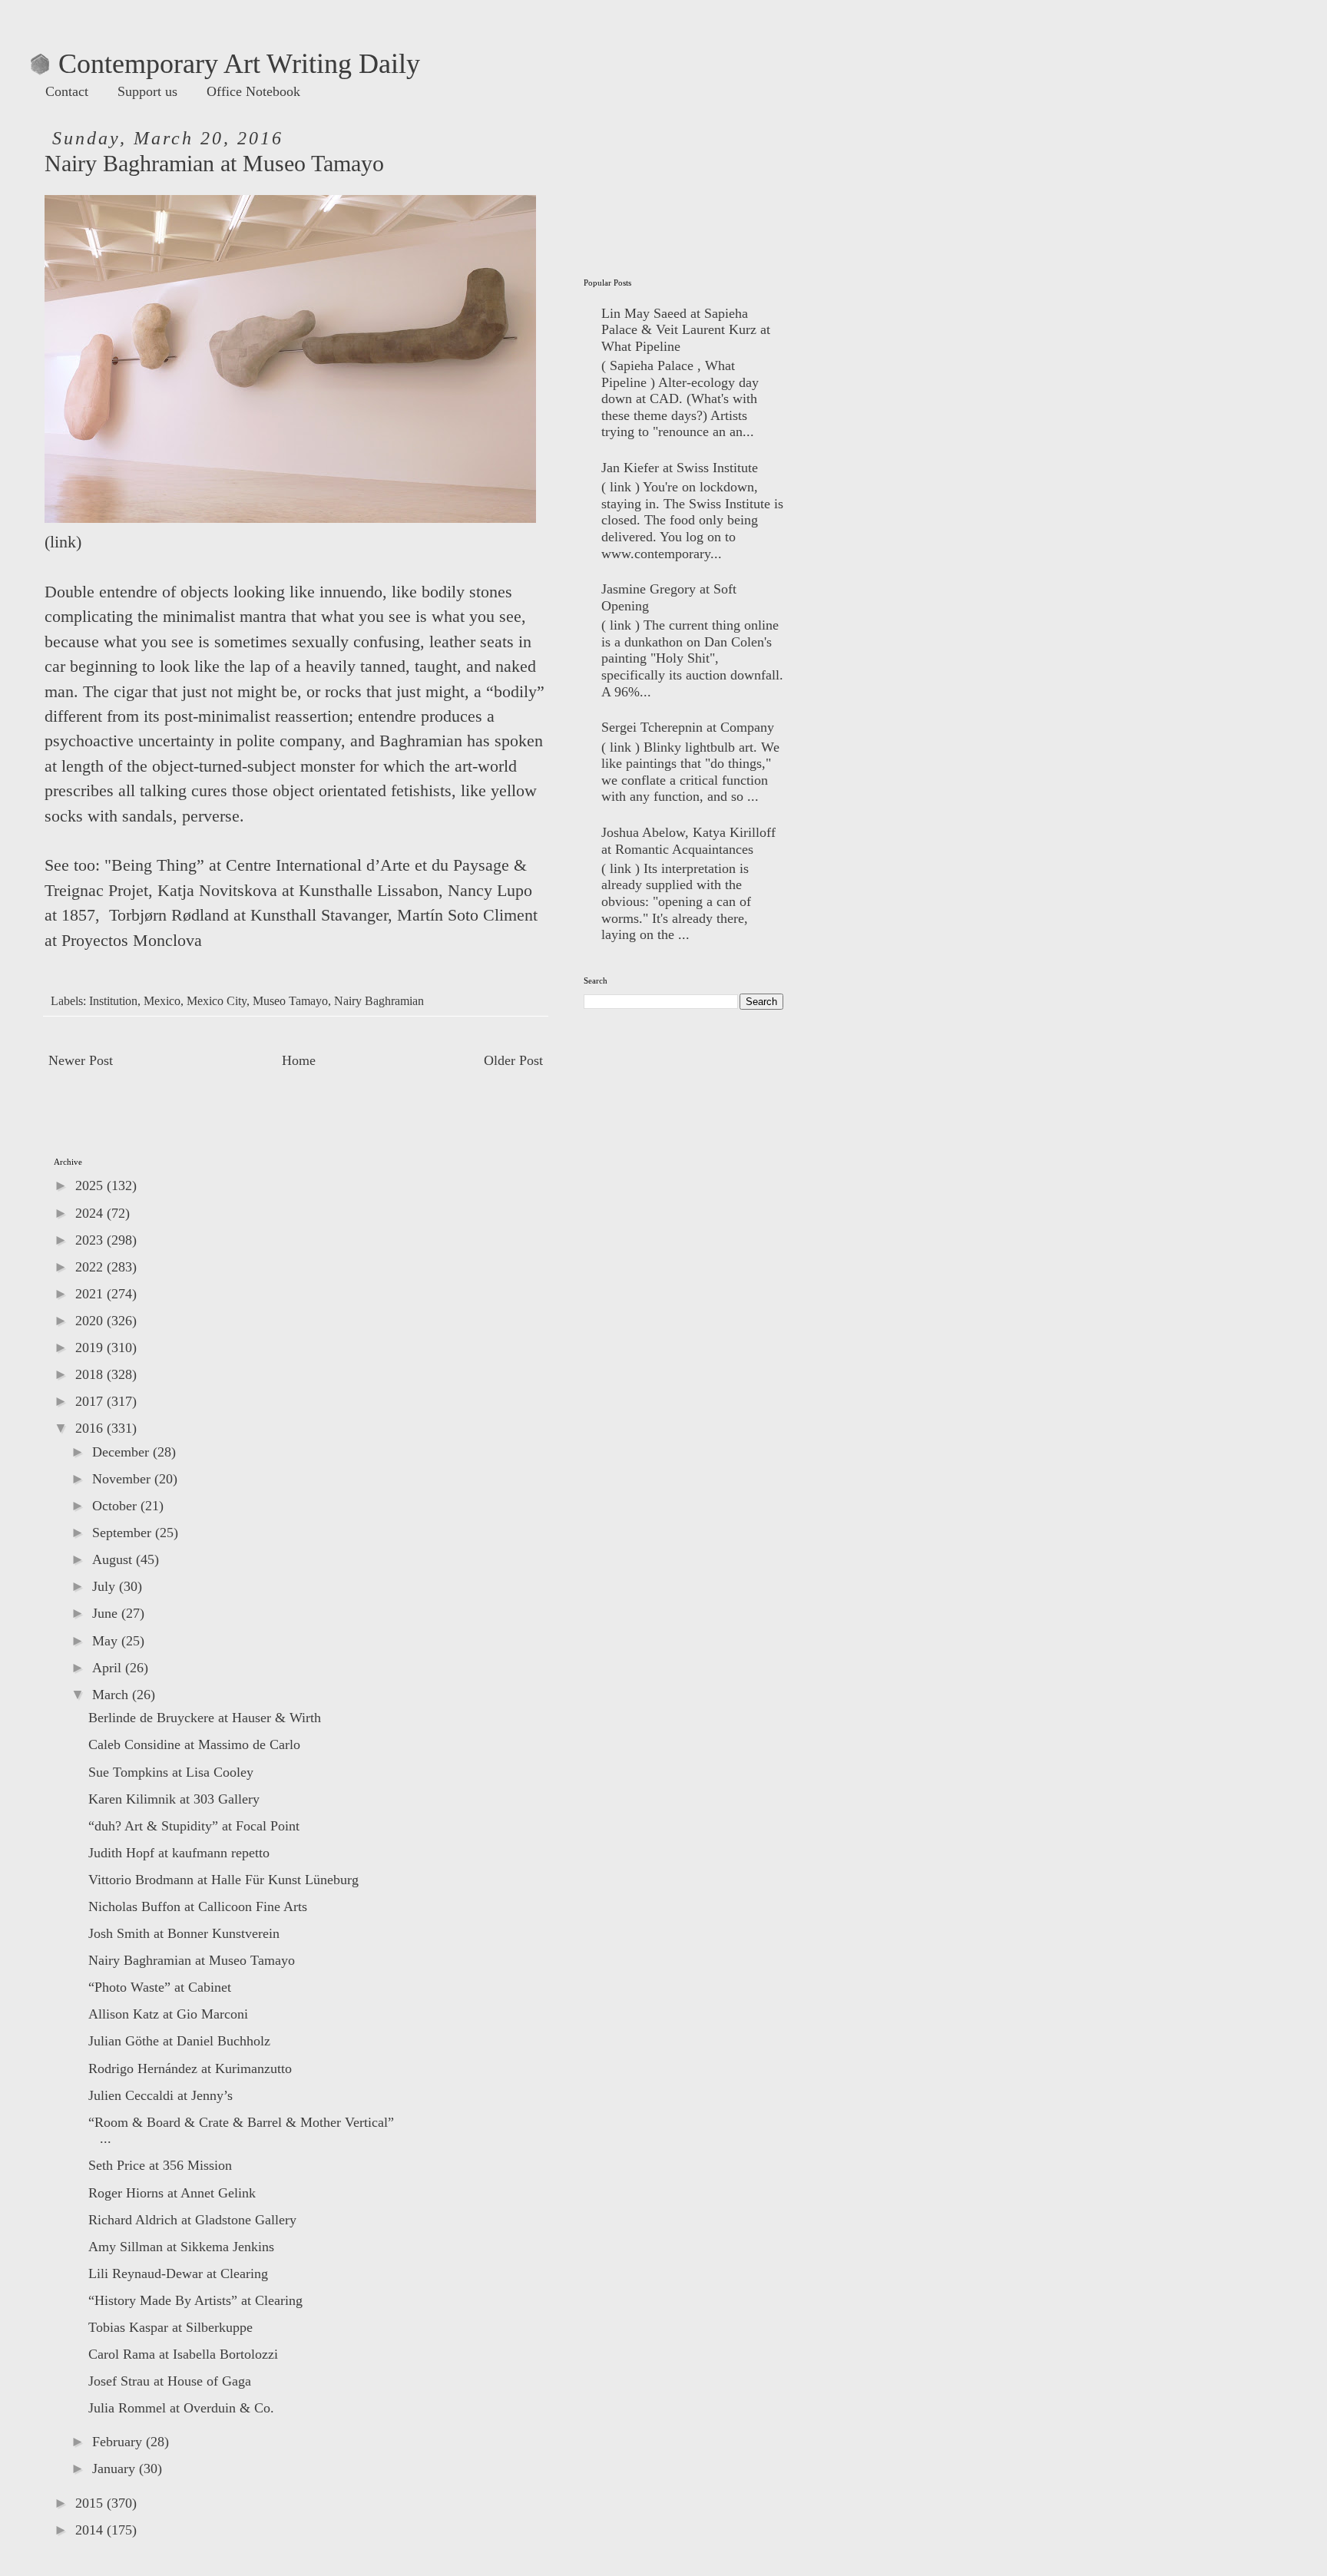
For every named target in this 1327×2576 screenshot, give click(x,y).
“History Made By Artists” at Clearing (195, 2300)
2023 (91, 1240)
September (124, 1533)
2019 (91, 1348)
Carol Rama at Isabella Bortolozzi (183, 2354)
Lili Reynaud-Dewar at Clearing (178, 2273)
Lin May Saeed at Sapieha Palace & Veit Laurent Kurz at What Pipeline (686, 330)
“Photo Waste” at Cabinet (160, 1987)
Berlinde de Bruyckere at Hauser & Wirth (205, 1718)
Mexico (162, 1001)
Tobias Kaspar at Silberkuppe (170, 2327)
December (122, 1452)
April (109, 1668)
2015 (91, 2503)
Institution (113, 1001)
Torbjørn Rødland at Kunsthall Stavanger (248, 915)
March (112, 1695)
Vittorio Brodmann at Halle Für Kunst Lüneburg (223, 1880)
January (116, 2469)
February (119, 2442)
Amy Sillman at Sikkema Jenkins (181, 2247)
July (106, 1586)
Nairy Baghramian (379, 1001)
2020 (91, 1321)
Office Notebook (253, 91)
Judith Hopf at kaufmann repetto (179, 1853)
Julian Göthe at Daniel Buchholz (179, 2041)
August (114, 1559)
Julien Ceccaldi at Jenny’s (160, 2095)
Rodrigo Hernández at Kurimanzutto (190, 2068)
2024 (91, 1213)
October (116, 1506)
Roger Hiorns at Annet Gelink (172, 2193)
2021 (91, 1294)
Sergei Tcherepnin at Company (688, 727)
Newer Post (81, 1060)
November (123, 1479)
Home (299, 1060)
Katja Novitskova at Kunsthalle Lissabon (298, 891)
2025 (91, 1185)
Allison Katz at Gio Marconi (168, 2014)
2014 (91, 2530)
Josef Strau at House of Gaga (170, 2381)
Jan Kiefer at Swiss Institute (680, 468)
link (63, 542)
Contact (67, 91)
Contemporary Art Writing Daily (225, 64)
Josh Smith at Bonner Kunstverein (184, 1933)
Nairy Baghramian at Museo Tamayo (192, 1960)
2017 (91, 1401)
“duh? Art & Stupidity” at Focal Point (194, 1826)
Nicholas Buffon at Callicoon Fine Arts (198, 1906)
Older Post (513, 1060)
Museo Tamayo (290, 1001)
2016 (91, 1428)
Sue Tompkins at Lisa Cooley (171, 1772)
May (107, 1641)
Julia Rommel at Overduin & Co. (181, 2408)
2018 (91, 1374)
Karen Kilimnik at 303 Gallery (174, 1799)
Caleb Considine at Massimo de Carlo (194, 1744)
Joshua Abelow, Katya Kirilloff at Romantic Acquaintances (688, 841)
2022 (91, 1267)
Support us (147, 91)
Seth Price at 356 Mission (160, 2165)
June (107, 1613)
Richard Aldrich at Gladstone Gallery (192, 2220)
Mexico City (217, 1001)
